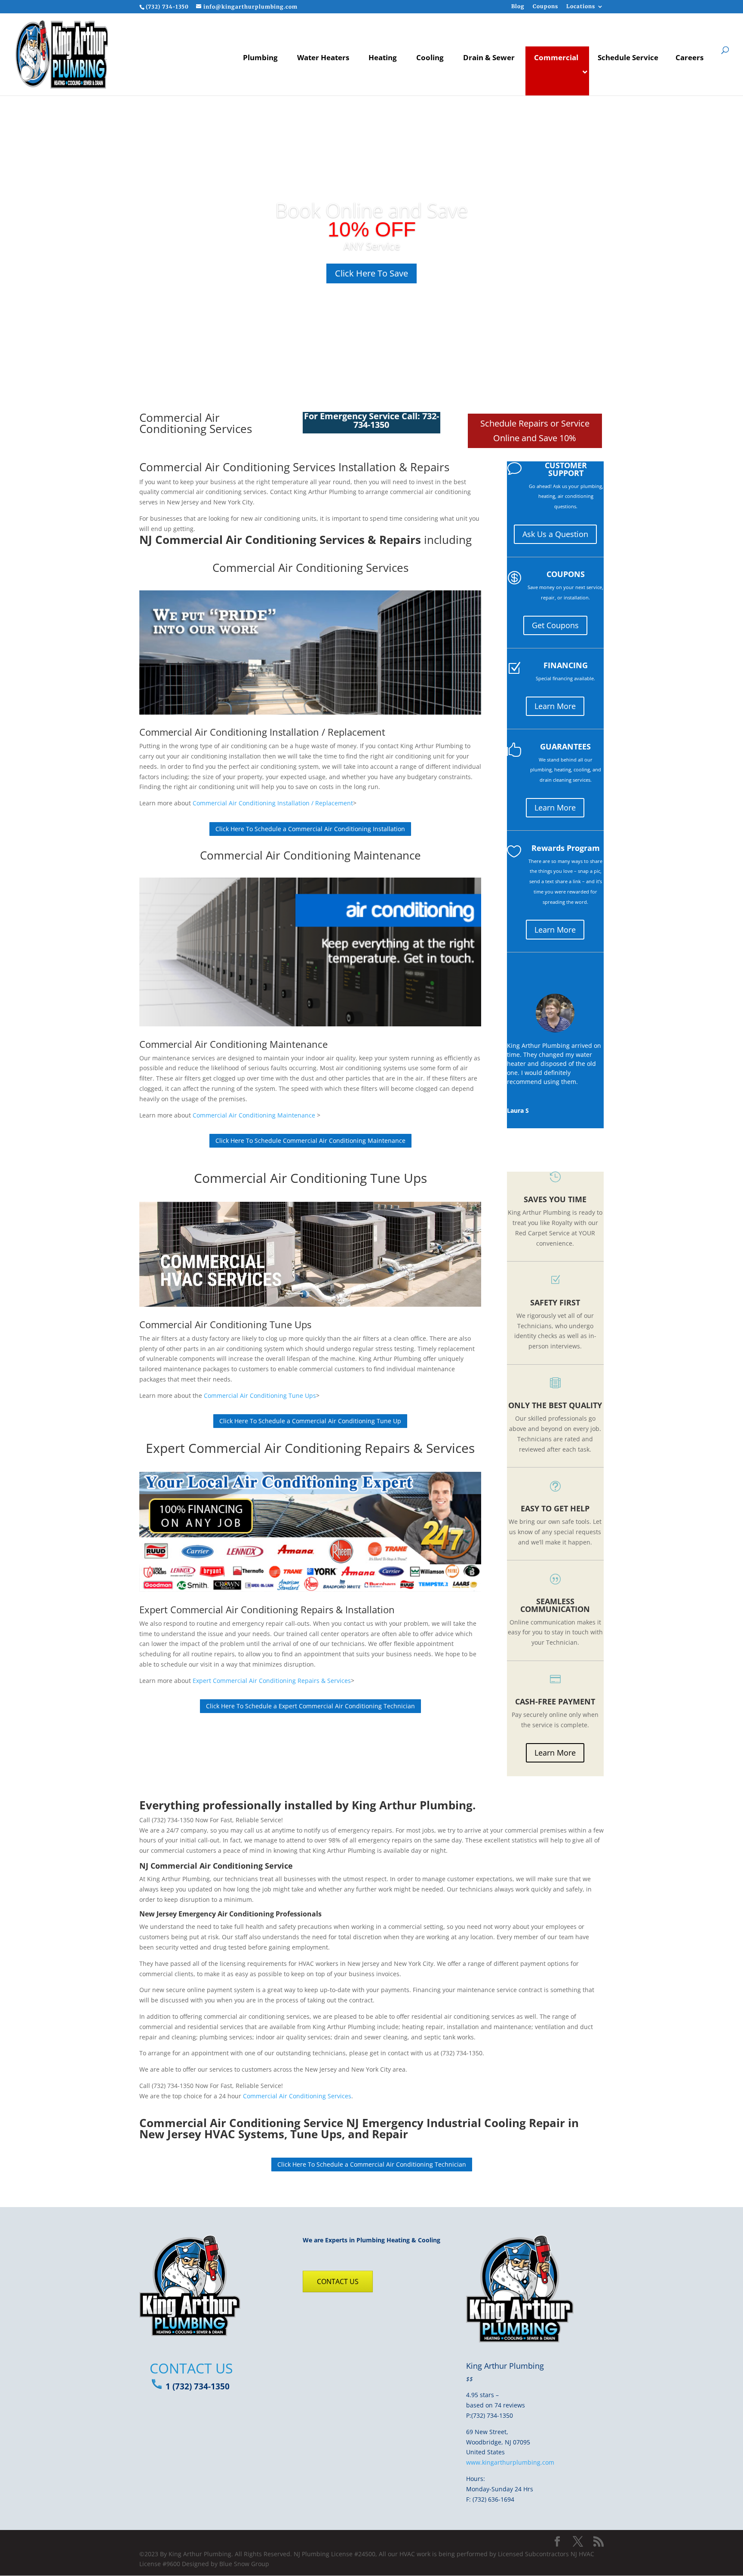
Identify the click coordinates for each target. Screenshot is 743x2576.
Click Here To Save (371, 273)
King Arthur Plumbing (412, 1805)
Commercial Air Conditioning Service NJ (249, 2123)
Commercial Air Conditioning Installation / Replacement (262, 732)
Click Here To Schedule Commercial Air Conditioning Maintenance (310, 1141)
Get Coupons (555, 625)
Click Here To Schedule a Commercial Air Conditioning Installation (310, 829)
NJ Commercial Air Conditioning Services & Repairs (280, 540)
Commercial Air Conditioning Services (310, 568)
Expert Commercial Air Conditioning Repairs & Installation (267, 1609)
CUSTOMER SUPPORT (566, 469)
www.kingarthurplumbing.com (510, 2462)
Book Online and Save (371, 210)
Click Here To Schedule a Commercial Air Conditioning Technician (372, 2164)
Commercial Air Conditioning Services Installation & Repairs (294, 467)
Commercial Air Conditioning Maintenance (310, 855)
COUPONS (566, 574)
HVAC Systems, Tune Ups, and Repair (306, 2134)
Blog (518, 7)
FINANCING (566, 665)
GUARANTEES (565, 746)
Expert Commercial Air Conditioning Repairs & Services (310, 1448)
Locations (581, 7)
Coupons (545, 7)
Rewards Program (566, 848)
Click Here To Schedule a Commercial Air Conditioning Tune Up (310, 1421)
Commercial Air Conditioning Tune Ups (310, 1178)
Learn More (555, 706)
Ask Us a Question (555, 534)
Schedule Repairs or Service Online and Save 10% (535, 431)
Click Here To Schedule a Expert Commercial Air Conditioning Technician (310, 1706)
